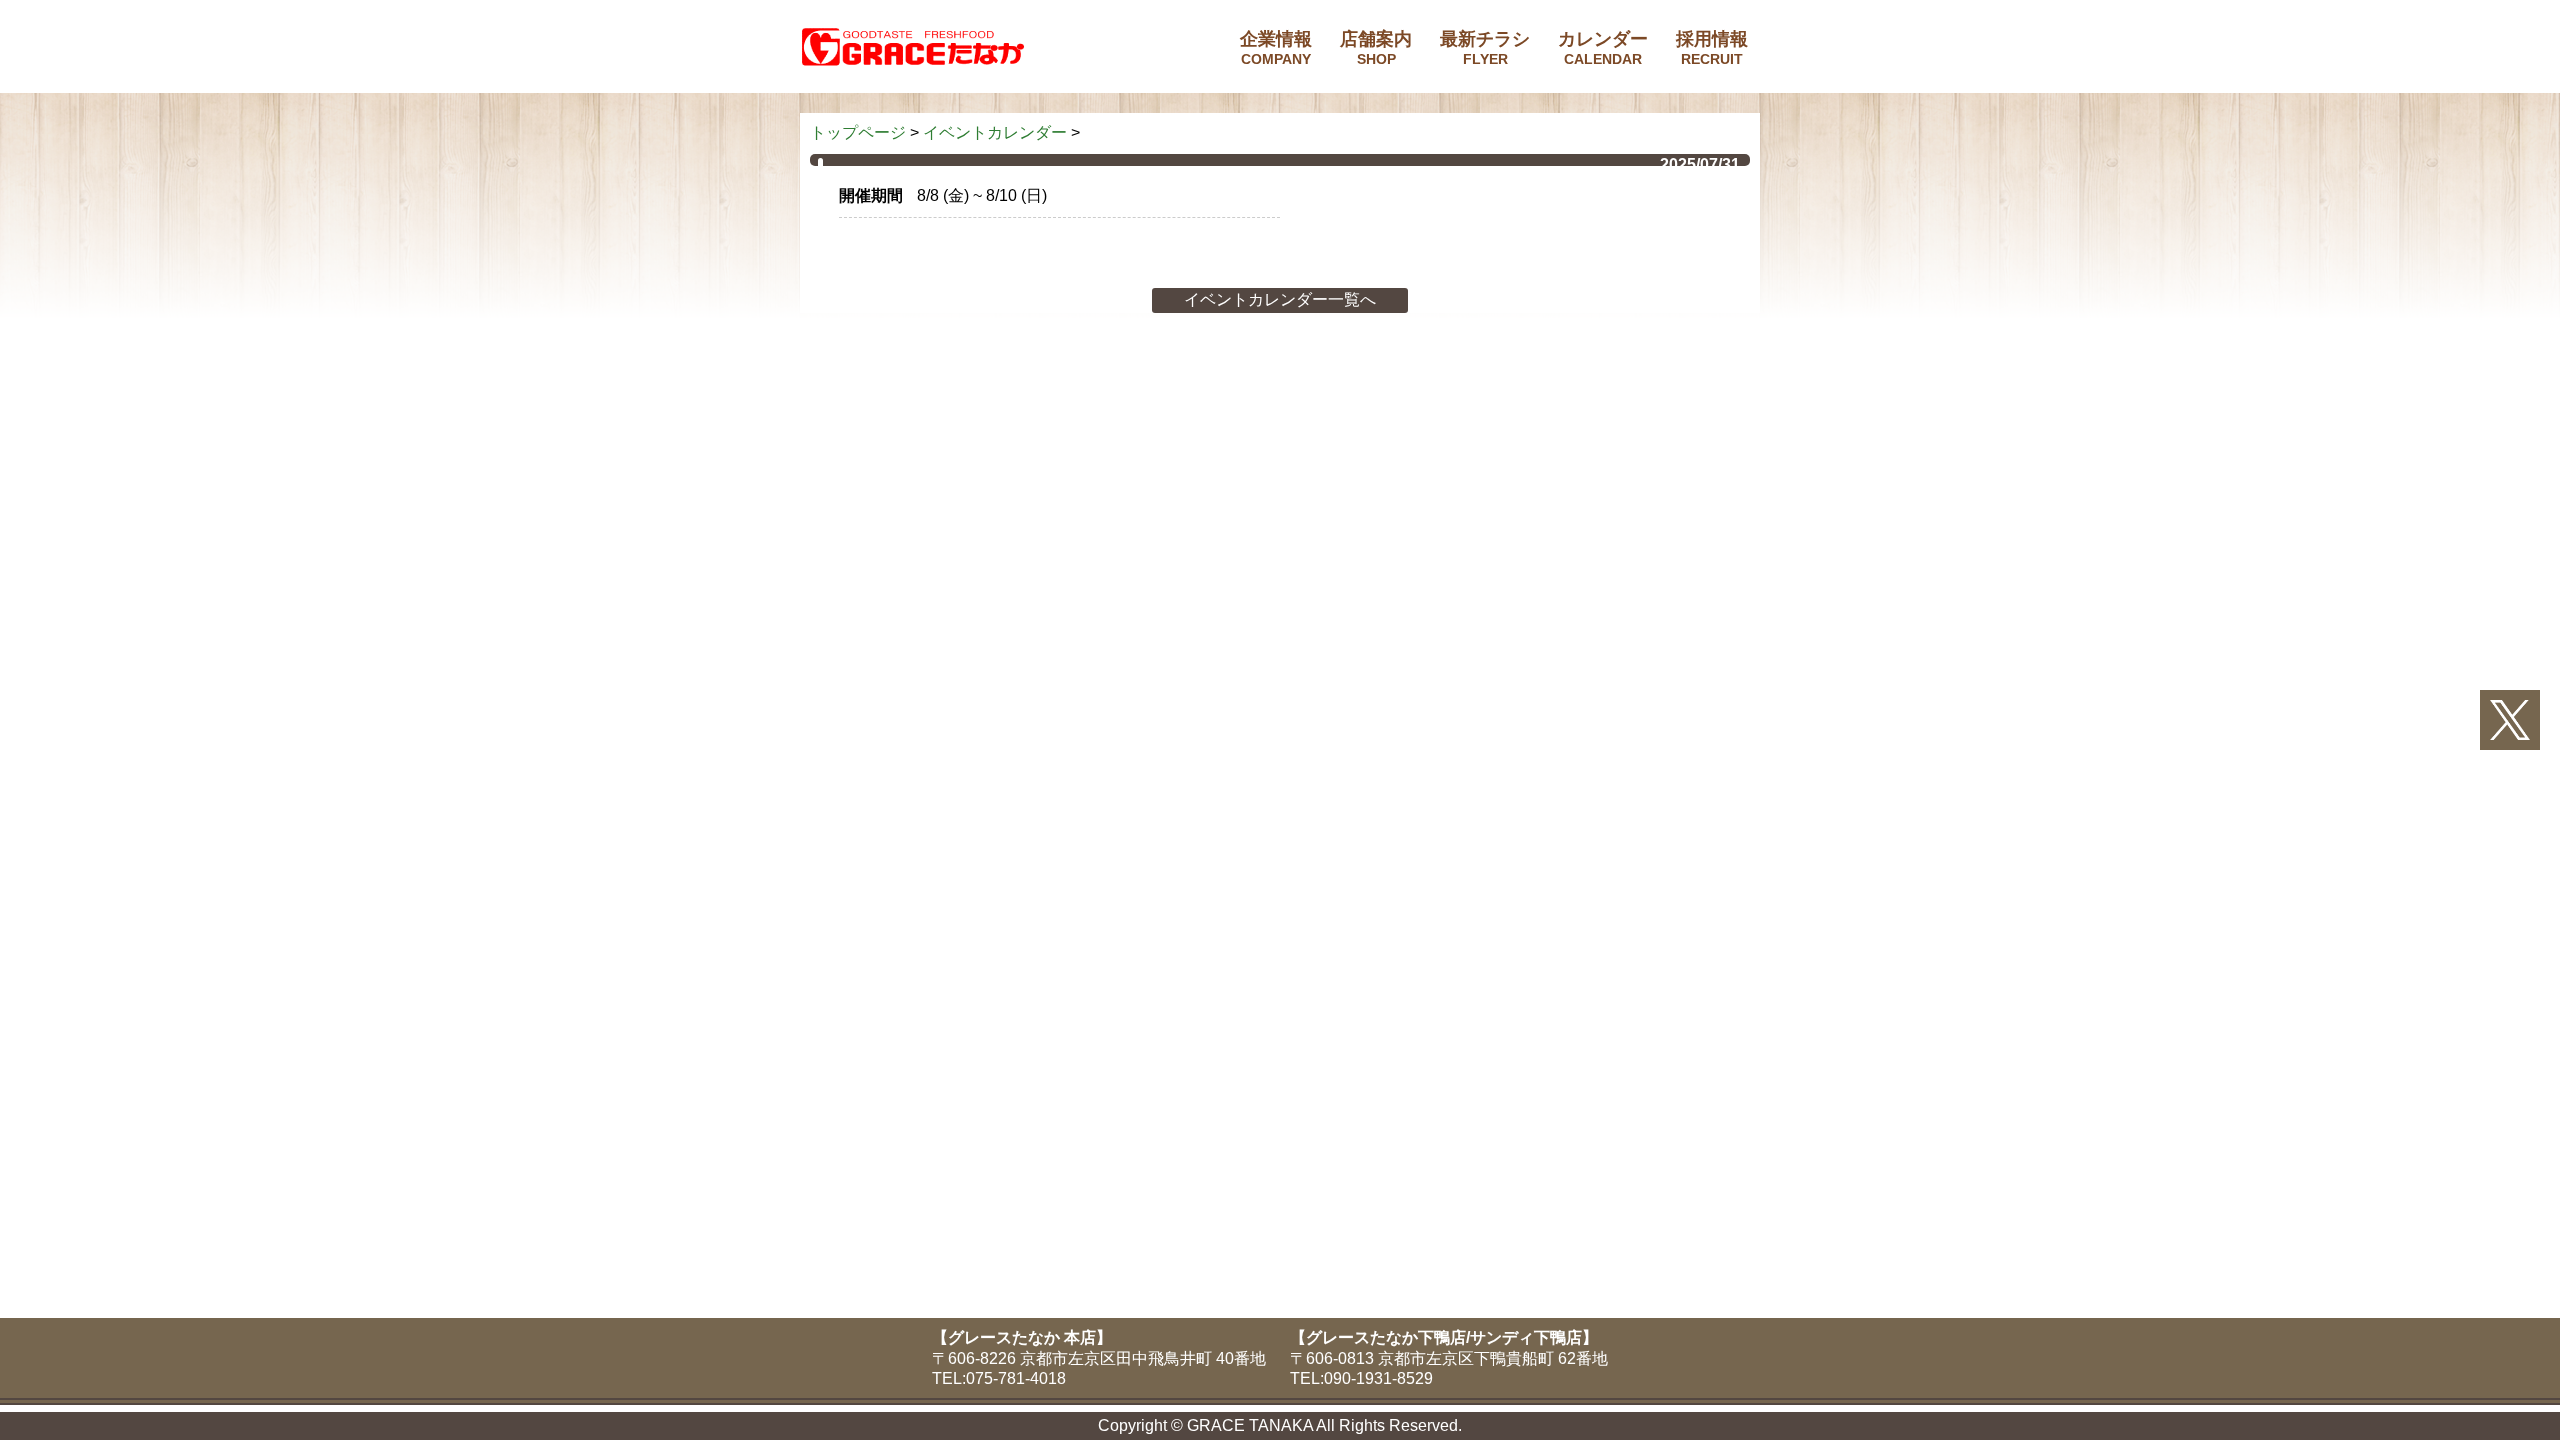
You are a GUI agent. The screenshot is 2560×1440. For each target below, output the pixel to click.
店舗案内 (1376, 48)
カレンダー (1603, 48)
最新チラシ (1485, 48)
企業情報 (1276, 48)
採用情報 (1712, 48)
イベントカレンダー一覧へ (1280, 299)
